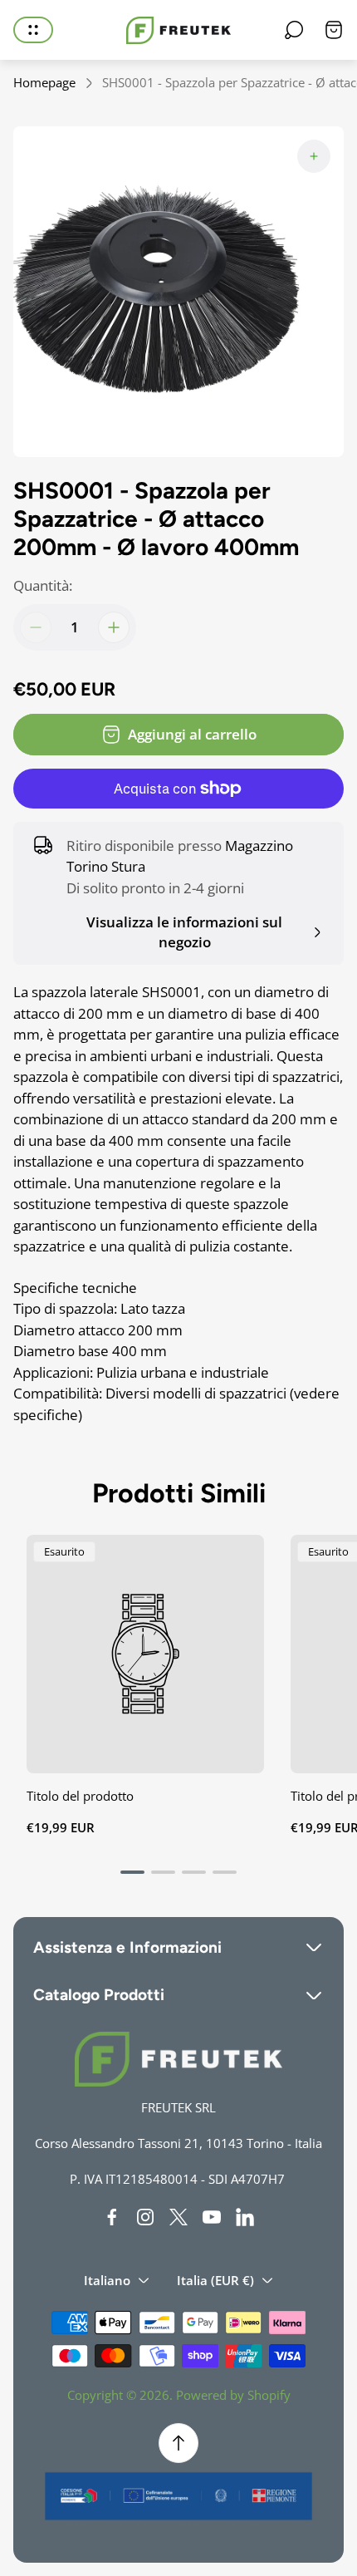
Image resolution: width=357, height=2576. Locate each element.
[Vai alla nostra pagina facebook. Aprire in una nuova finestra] (112, 2217)
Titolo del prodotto (80, 1796)
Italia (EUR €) (215, 2280)
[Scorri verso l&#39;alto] (178, 2443)
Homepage (44, 83)
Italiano (107, 2280)
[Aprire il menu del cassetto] (33, 30)
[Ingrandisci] (314, 156)
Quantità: (43, 585)
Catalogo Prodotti (99, 1995)
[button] (132, 1872)
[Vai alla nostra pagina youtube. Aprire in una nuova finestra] (212, 2217)
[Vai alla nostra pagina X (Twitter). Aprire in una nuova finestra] (178, 2217)
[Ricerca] (294, 30)
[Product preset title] (145, 1654)
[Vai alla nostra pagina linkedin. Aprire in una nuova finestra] (245, 2217)
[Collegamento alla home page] (178, 2059)
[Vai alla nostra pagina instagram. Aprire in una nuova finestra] (145, 2217)
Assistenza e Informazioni (127, 1947)
